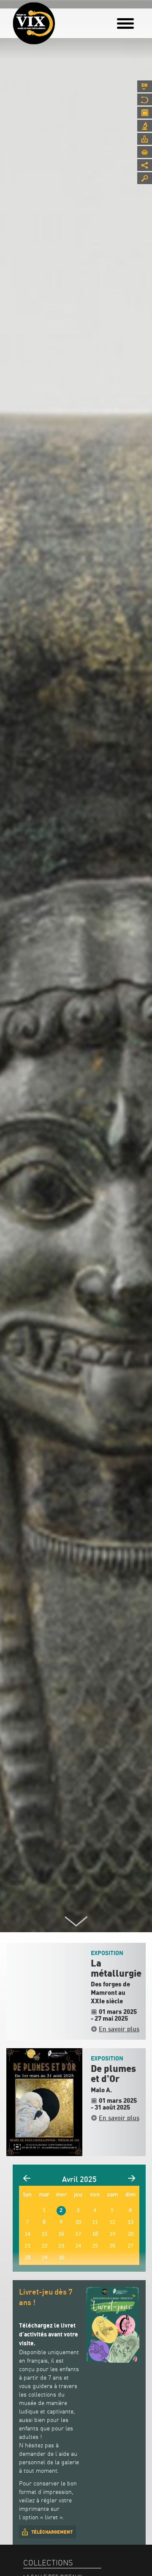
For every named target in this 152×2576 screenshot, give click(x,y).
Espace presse (145, 139)
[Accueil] (34, 23)
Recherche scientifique (145, 126)
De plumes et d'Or (113, 2074)
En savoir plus (119, 2029)
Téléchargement (52, 2532)
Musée (145, 99)
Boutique (145, 152)
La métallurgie (116, 1969)
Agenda (145, 113)
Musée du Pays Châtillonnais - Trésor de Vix (61, 19)
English (145, 86)
